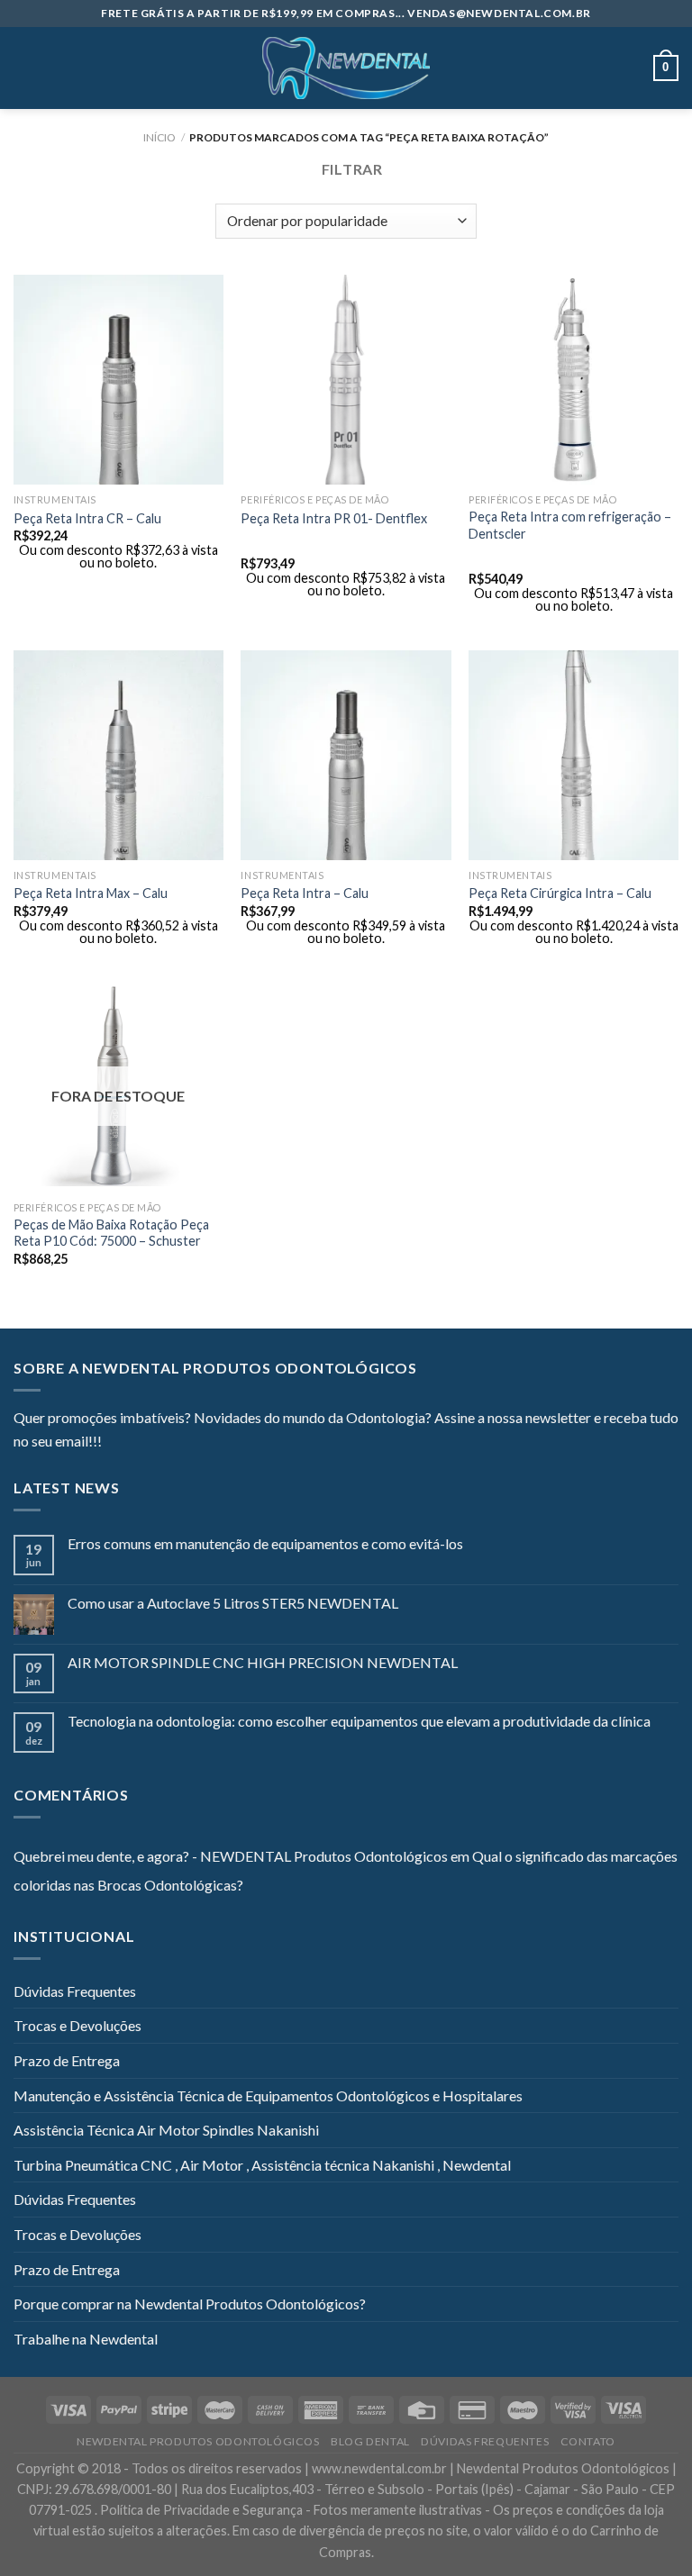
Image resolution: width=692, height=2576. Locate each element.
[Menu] (24, 68)
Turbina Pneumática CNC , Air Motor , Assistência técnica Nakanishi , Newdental (262, 2165)
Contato (588, 2441)
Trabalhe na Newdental (86, 2339)
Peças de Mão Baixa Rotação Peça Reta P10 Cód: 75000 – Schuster (111, 1233)
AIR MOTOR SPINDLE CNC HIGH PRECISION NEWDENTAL (263, 1662)
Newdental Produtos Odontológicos (198, 2441)
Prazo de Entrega (67, 2060)
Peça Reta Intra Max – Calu (91, 893)
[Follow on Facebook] (115, 1443)
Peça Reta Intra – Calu (305, 893)
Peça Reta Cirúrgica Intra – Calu (560, 893)
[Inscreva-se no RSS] (225, 1443)
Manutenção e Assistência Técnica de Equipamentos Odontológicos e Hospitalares (268, 2095)
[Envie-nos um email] (181, 1443)
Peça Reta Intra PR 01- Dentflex (334, 518)
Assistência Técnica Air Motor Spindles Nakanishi (166, 2130)
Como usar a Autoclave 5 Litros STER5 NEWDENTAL (233, 1603)
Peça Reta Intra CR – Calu (87, 518)
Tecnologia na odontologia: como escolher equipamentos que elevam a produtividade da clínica (359, 1721)
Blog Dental (370, 2441)
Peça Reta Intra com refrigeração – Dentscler (570, 525)
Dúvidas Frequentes (75, 1991)
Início (159, 137)
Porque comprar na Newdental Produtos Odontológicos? (190, 2304)
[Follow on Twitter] (159, 1443)
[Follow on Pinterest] (204, 1443)
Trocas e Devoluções (77, 2025)
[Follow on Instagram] (138, 1443)
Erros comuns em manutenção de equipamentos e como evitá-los (265, 1543)
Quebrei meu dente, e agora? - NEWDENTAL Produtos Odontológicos (231, 1856)
